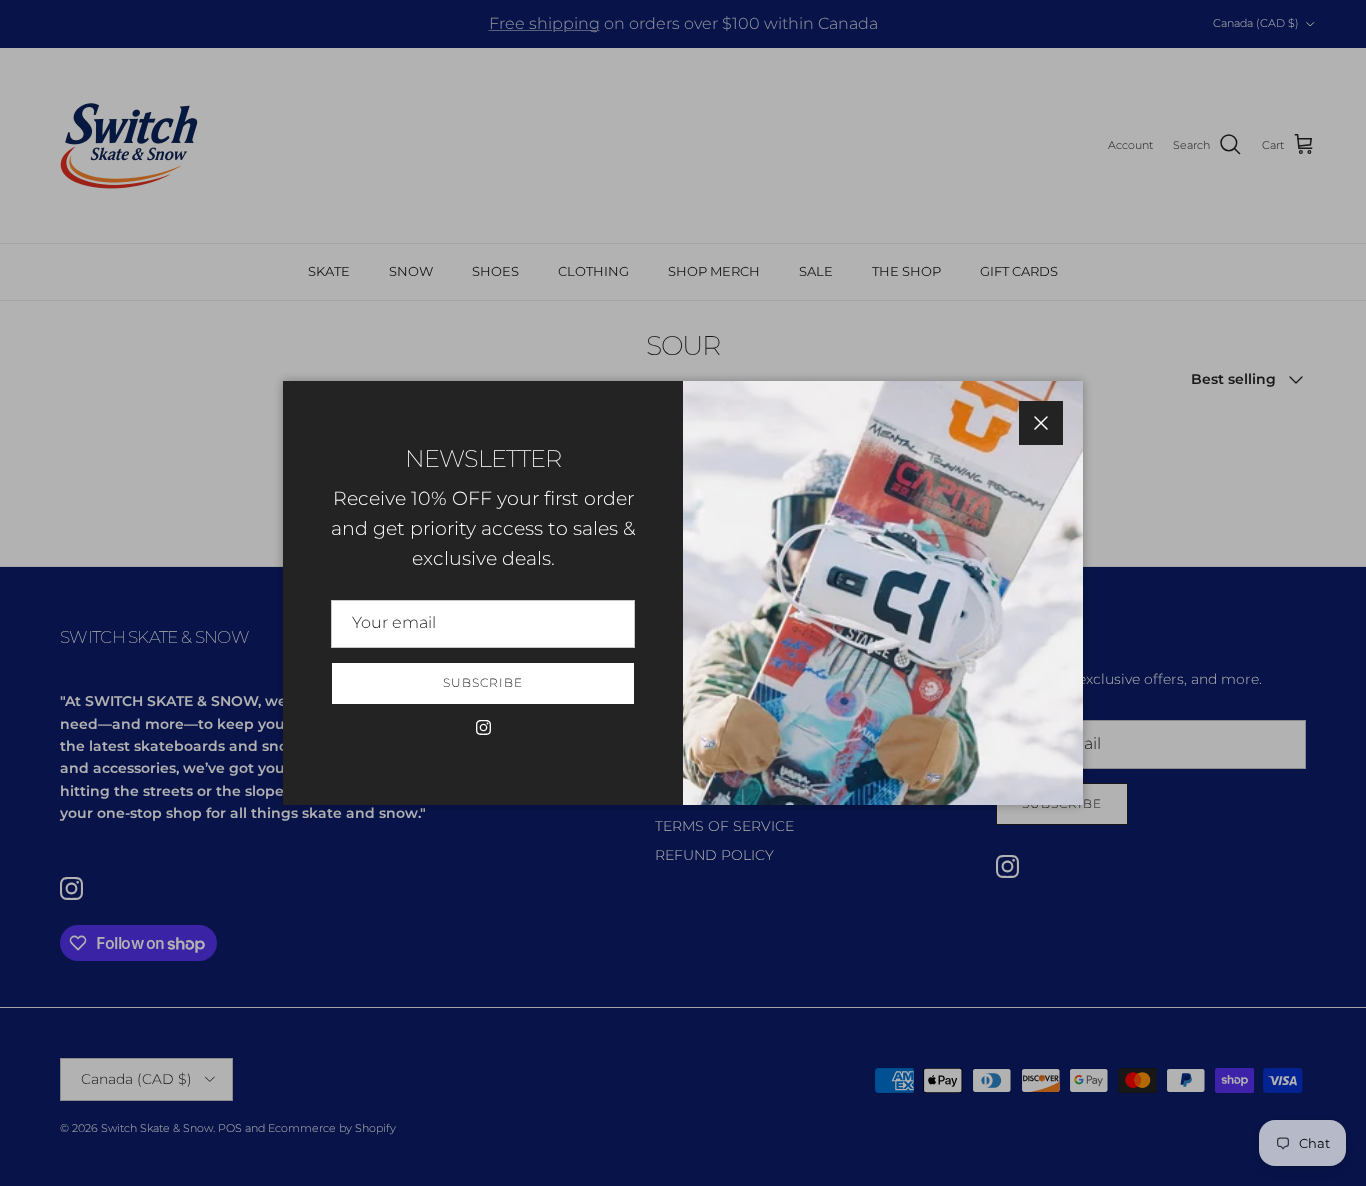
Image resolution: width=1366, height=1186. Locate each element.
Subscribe (483, 682)
